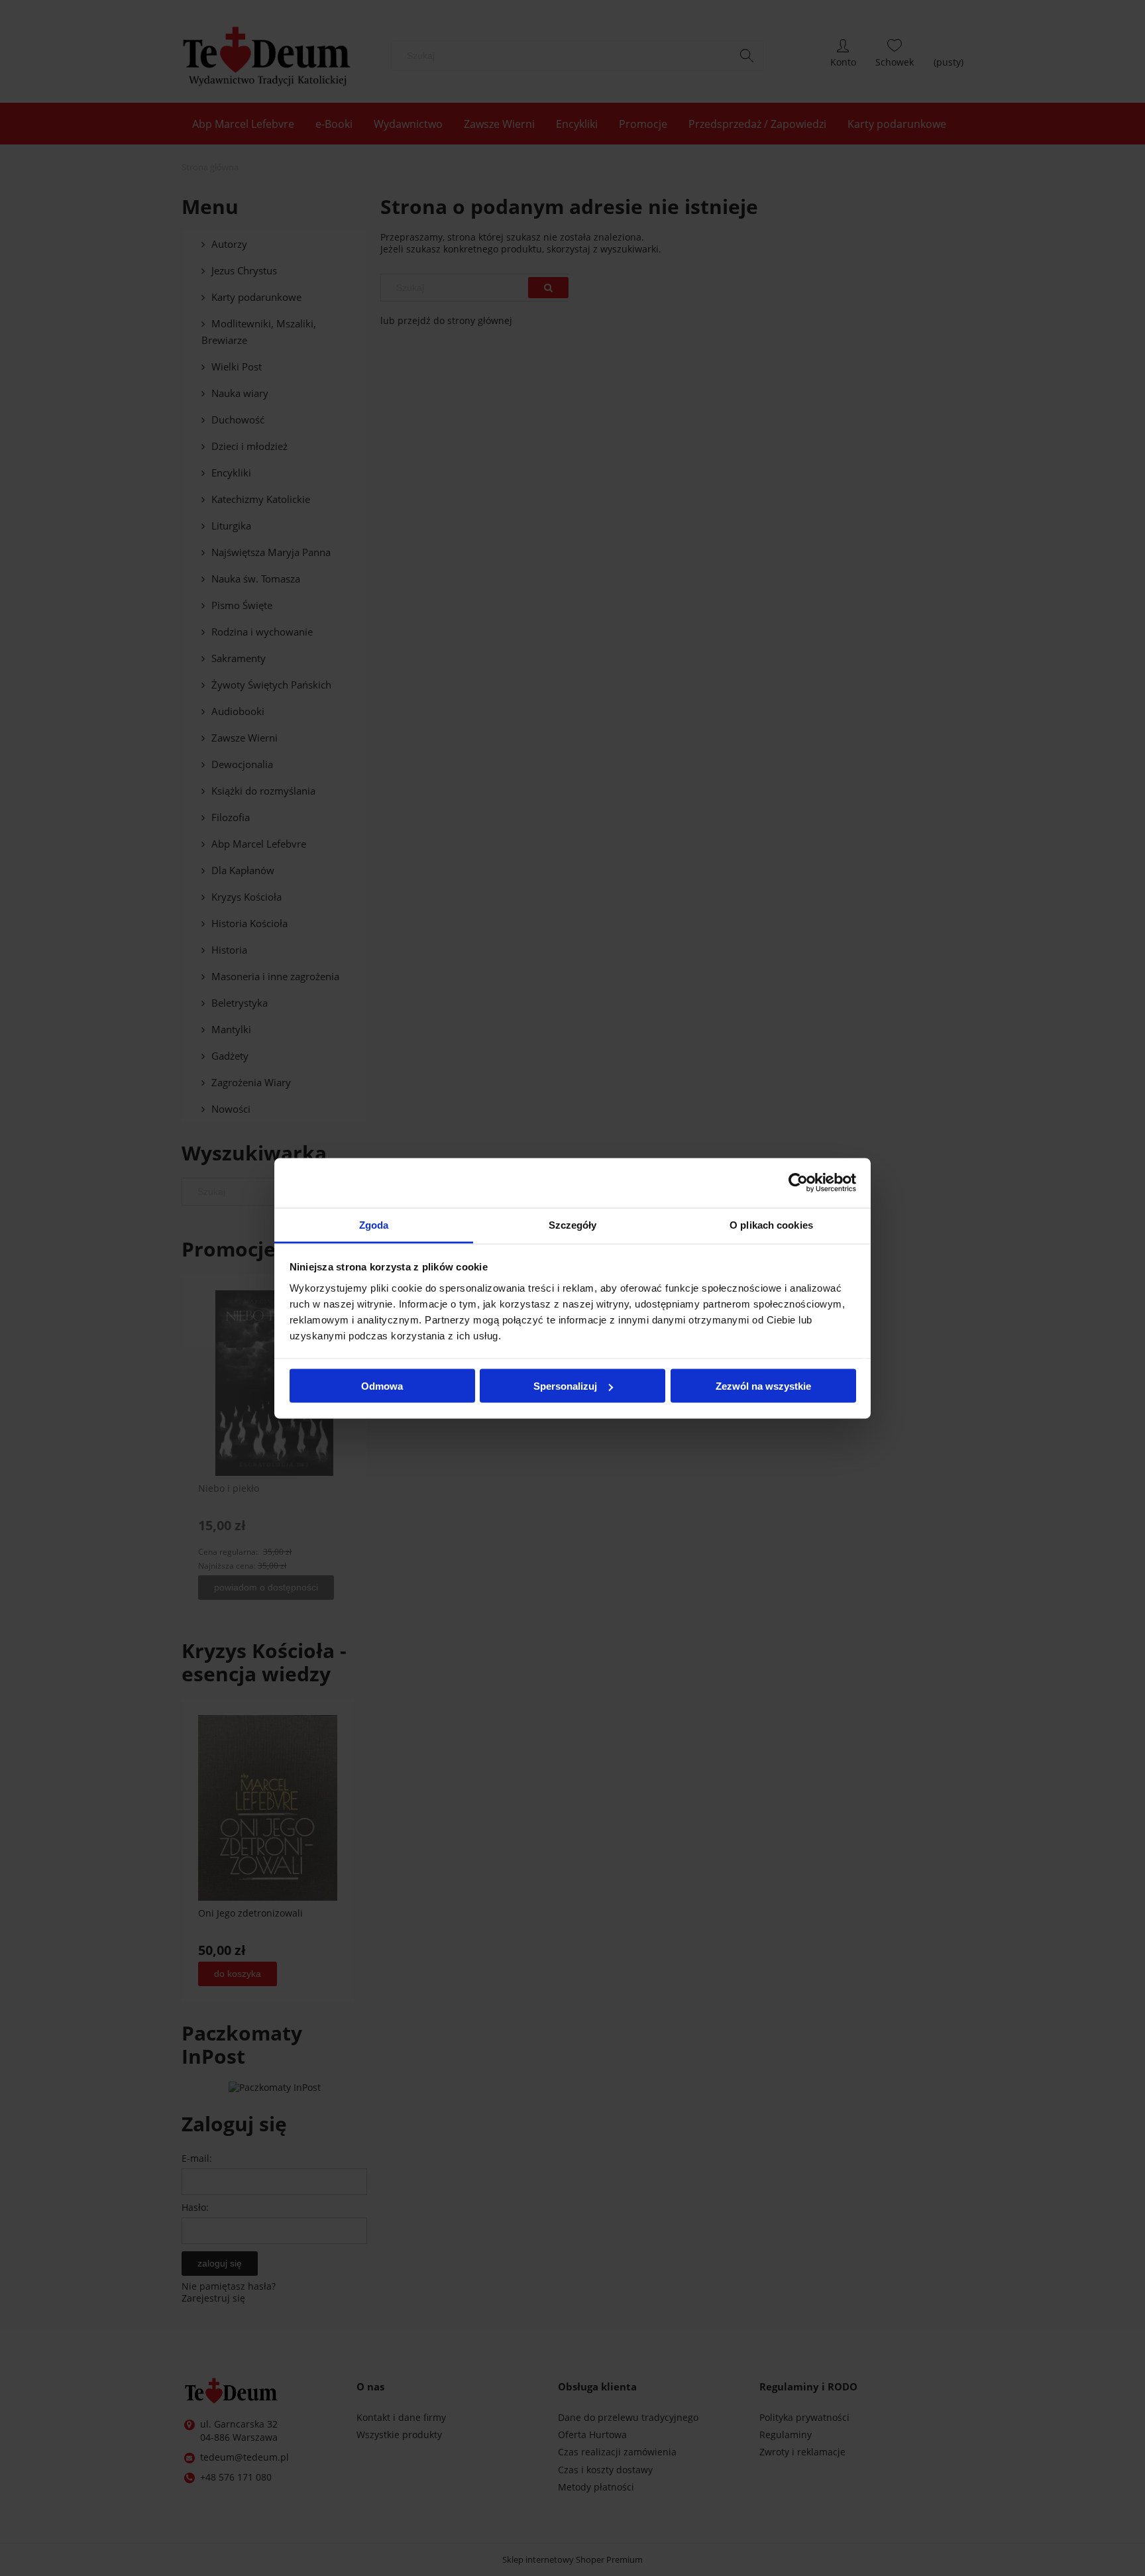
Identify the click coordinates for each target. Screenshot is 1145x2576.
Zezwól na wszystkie (763, 1386)
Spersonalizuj (565, 1386)
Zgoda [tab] (374, 1224)
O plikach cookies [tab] (771, 1224)
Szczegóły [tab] (573, 1224)
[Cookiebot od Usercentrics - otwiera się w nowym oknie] (798, 1183)
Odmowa (382, 1386)
